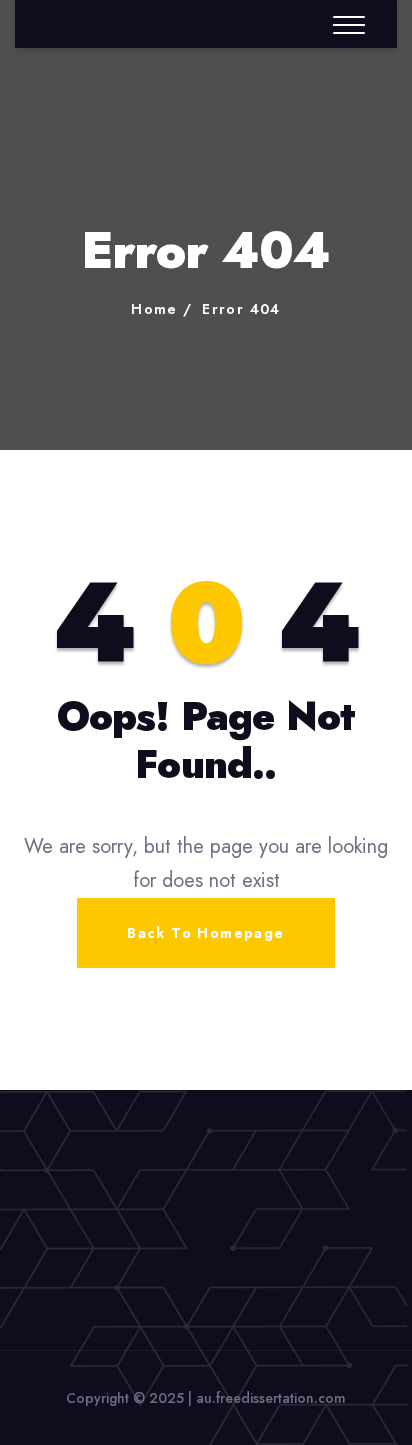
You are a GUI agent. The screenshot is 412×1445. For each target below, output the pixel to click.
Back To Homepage (205, 933)
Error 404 (241, 309)
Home (154, 309)
